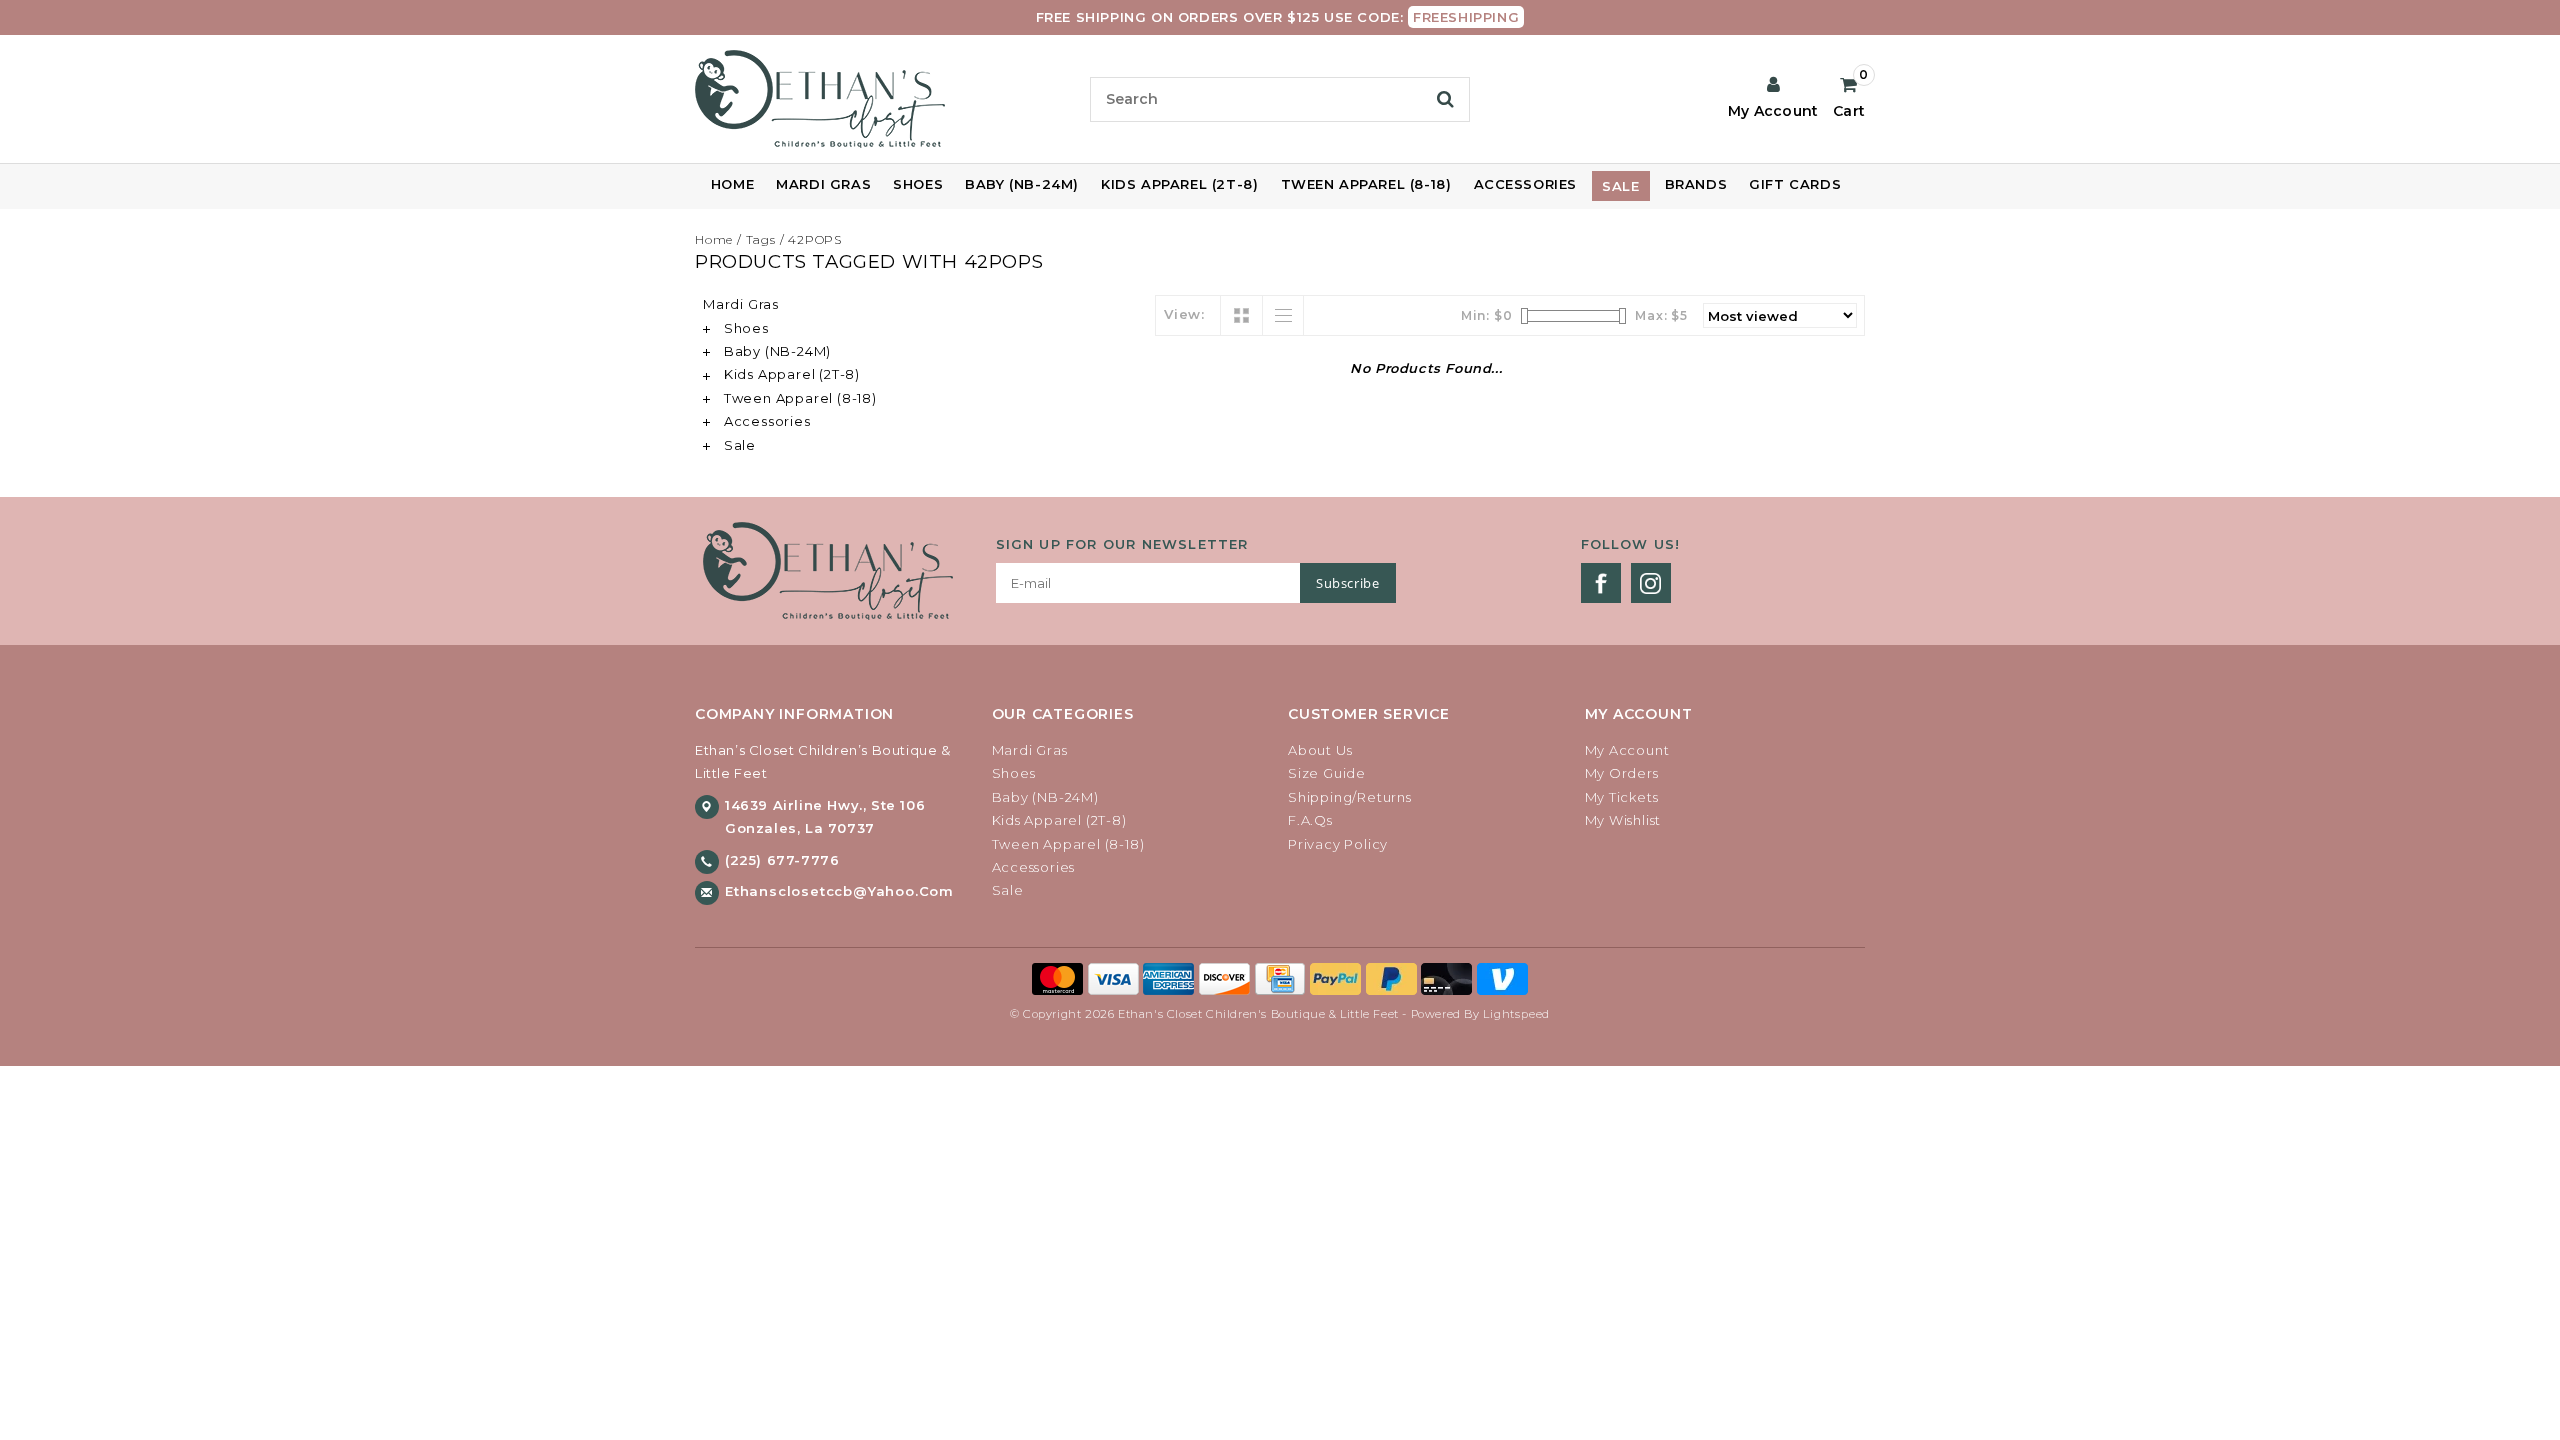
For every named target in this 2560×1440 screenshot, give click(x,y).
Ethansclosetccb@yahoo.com (839, 891)
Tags (761, 239)
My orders (1622, 773)
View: (1184, 314)
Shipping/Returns (1350, 797)
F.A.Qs (1310, 820)
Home (732, 184)
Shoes (918, 184)
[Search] (1445, 99)
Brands (1696, 184)
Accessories (1526, 184)
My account (1627, 750)
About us (1320, 750)
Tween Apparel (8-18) (1366, 184)
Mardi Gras (823, 184)
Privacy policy (1338, 844)
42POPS (815, 239)
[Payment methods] (1060, 978)
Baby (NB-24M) (1022, 184)
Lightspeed (1516, 1014)
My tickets (1622, 797)
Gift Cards (1795, 184)
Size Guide (1327, 773)
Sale (1620, 186)
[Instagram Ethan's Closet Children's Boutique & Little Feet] (1651, 583)
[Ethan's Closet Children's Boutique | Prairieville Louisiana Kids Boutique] (884, 99)
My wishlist (1623, 820)
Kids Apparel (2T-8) (1179, 184)
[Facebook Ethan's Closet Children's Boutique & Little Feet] (1601, 583)
